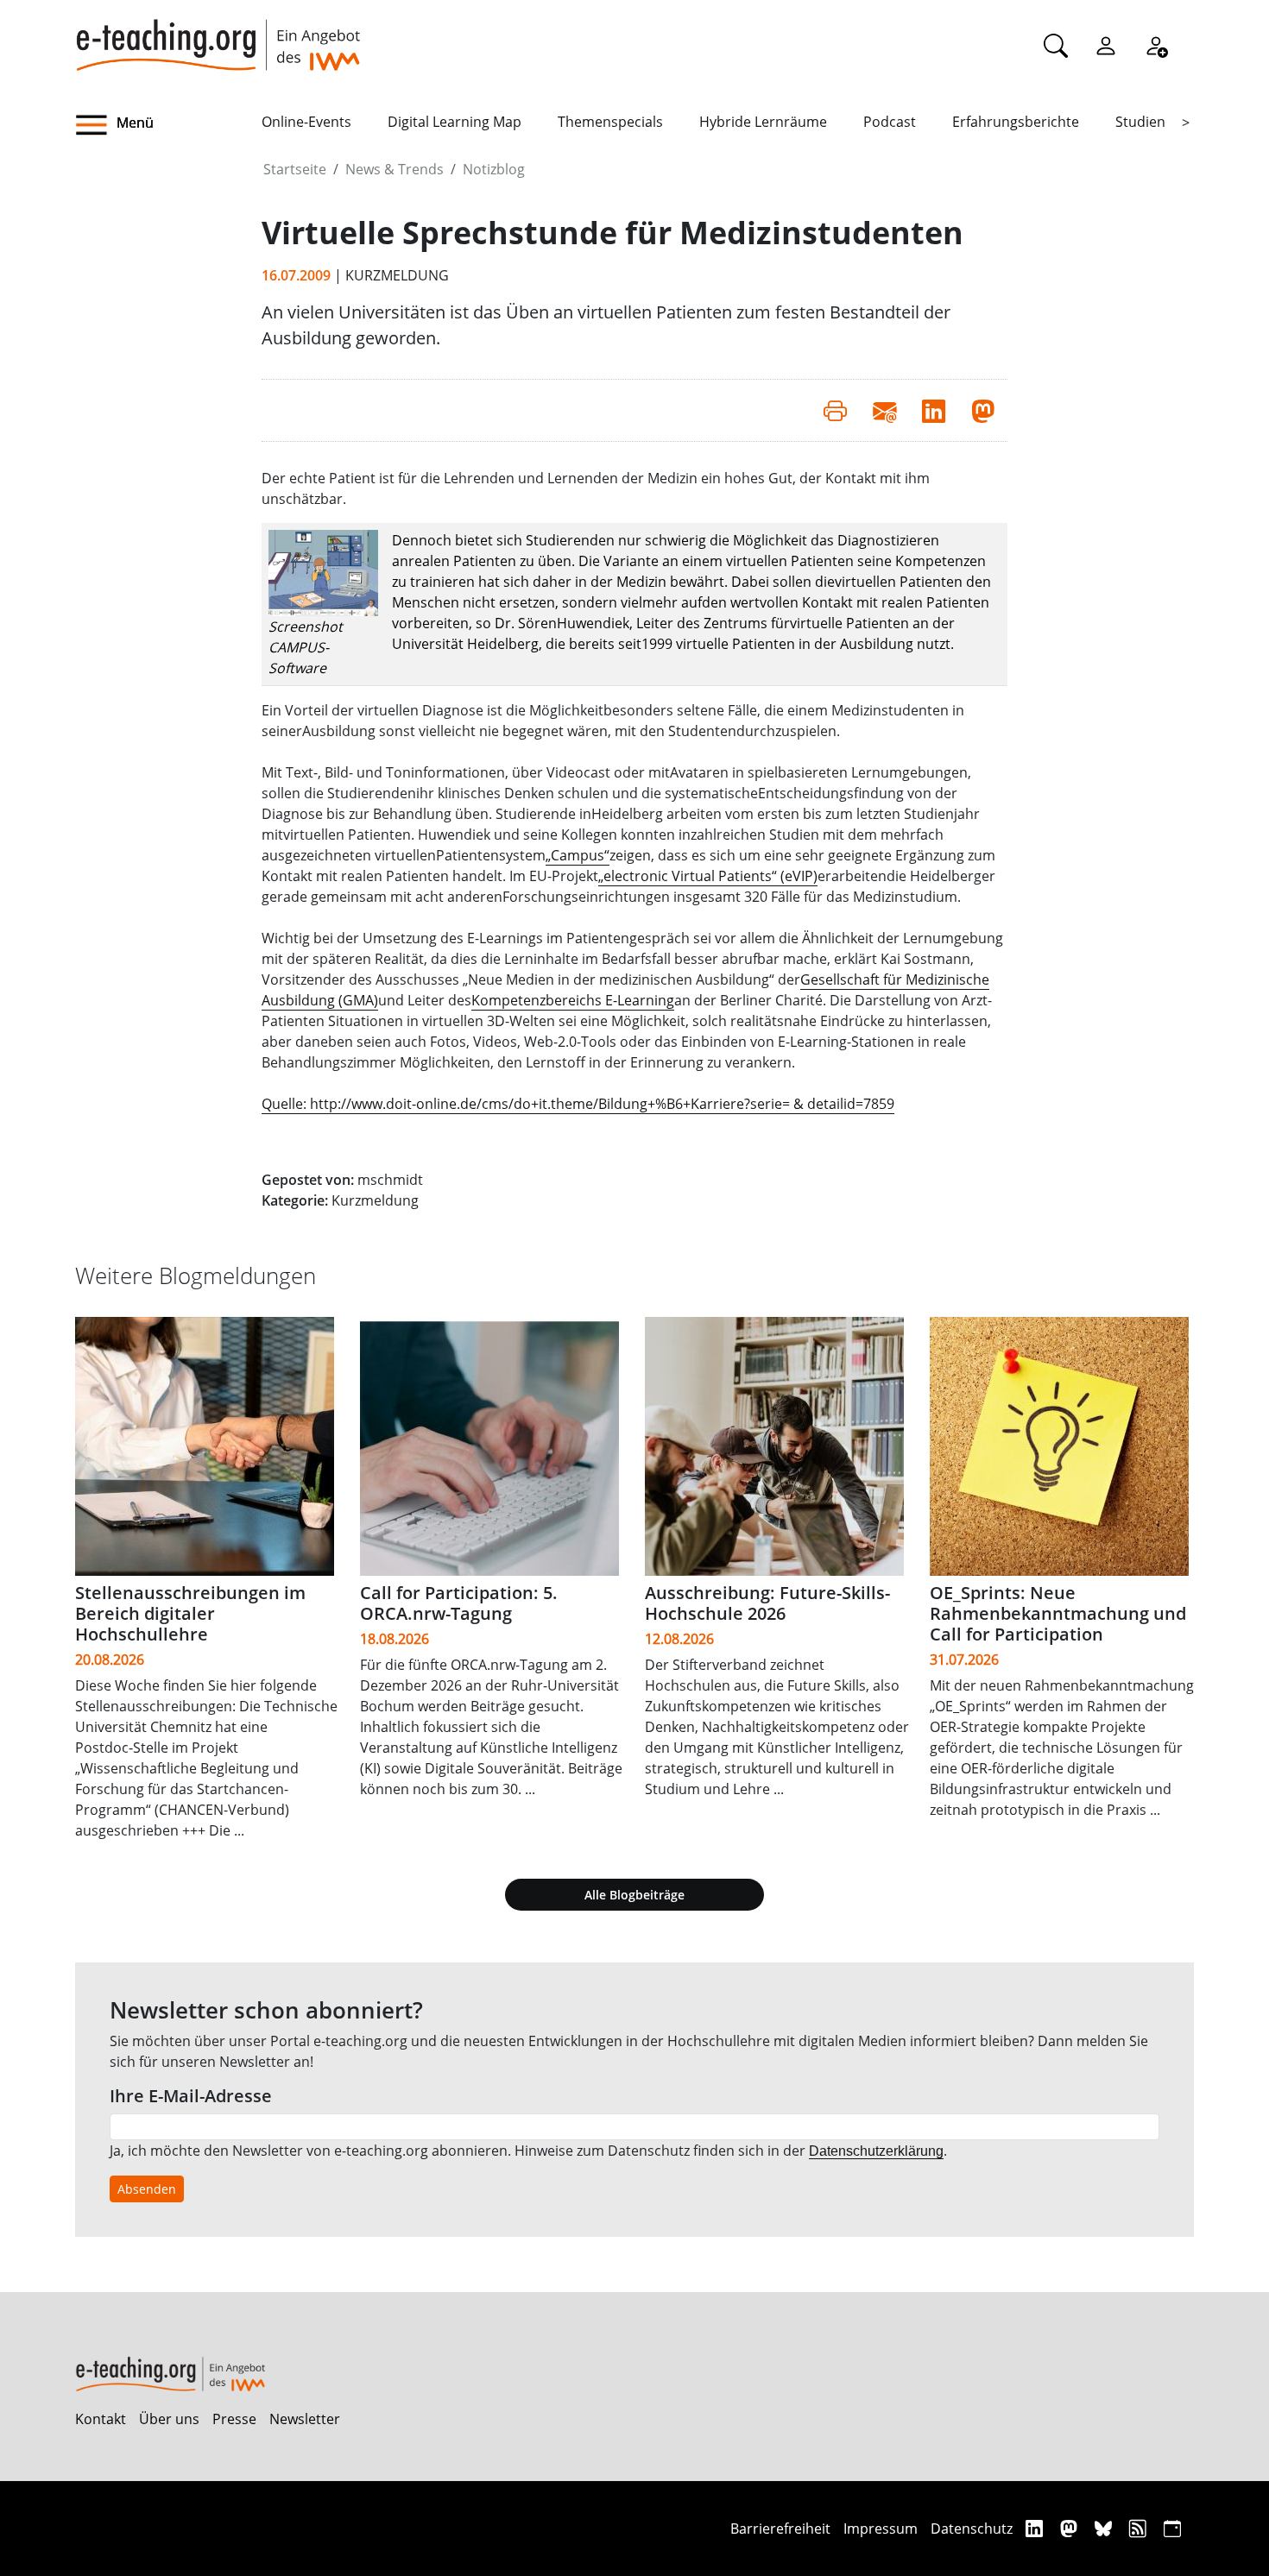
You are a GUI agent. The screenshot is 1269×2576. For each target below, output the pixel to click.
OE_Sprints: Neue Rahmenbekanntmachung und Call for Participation (1058, 1613)
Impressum (881, 2529)
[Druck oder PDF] (835, 410)
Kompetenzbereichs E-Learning (573, 1000)
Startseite (295, 169)
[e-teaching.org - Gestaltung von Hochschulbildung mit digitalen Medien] (218, 35)
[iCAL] (1172, 2528)
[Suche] (1056, 45)
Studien (1140, 122)
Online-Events (306, 122)
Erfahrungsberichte (1016, 122)
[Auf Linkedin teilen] (934, 410)
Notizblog (494, 169)
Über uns (169, 2419)
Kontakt (101, 2419)
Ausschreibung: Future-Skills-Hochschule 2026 (767, 1603)
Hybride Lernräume (763, 122)
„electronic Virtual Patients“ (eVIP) (708, 876)
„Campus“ (578, 855)
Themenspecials (610, 122)
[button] (168, 125)
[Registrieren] (1156, 45)
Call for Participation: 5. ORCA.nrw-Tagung (459, 1603)
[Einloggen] (1106, 45)
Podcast (890, 122)
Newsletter (305, 2419)
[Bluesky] (1105, 2528)
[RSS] (1140, 2528)
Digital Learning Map (455, 122)
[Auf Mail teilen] (884, 410)
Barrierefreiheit (780, 2529)
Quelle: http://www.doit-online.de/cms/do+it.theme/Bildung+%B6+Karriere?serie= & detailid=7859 (578, 1104)
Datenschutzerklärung (876, 2151)
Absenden (147, 2189)
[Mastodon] (1071, 2528)
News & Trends (395, 169)
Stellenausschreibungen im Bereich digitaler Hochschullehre (190, 1613)
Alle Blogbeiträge (634, 1895)
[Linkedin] (1036, 2528)
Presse (234, 2419)
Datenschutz (972, 2529)
